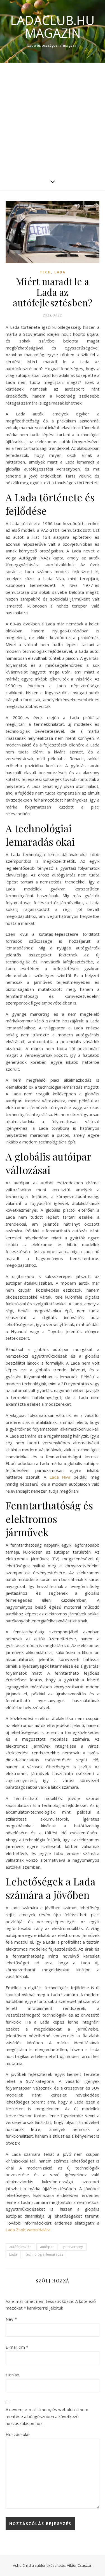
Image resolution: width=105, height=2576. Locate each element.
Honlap (12, 2375)
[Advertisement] (53, 118)
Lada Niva (60, 1477)
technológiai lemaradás (45, 2254)
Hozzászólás (18, 2434)
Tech (45, 272)
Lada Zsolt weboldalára (28, 2230)
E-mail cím (17, 2347)
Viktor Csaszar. (80, 2565)
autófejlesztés (20, 2247)
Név (11, 2319)
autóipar (47, 2247)
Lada (60, 272)
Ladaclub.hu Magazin (53, 27)
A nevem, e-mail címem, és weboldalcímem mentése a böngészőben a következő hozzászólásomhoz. (47, 2416)
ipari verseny (73, 2247)
